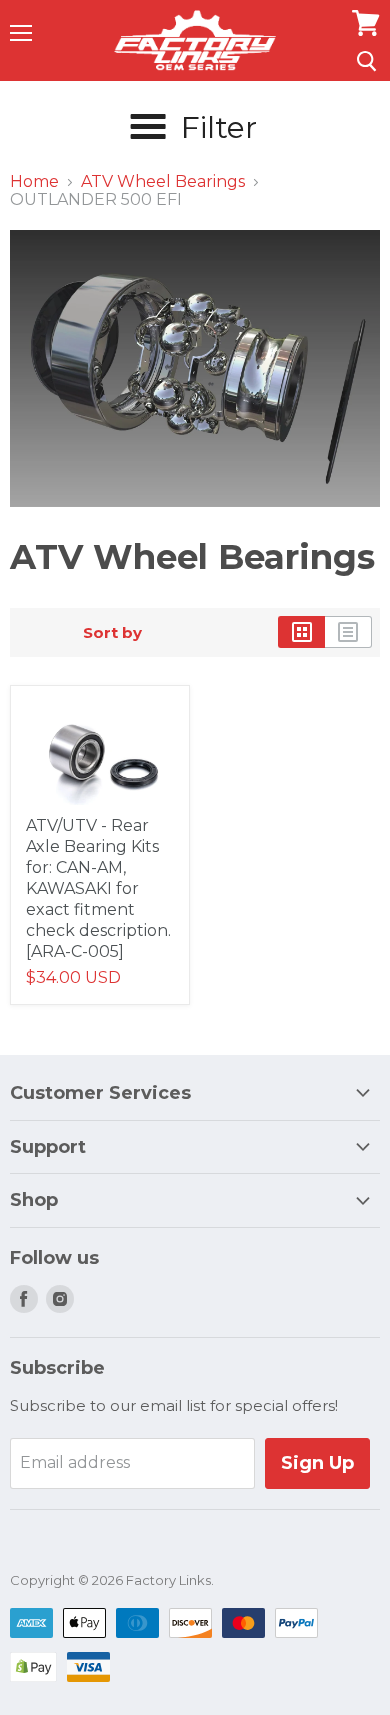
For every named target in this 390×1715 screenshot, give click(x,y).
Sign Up (317, 1463)
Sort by (112, 632)
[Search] (366, 61)
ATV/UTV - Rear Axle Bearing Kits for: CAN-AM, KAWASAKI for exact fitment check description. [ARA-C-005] (98, 888)
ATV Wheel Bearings (163, 182)
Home (34, 182)
